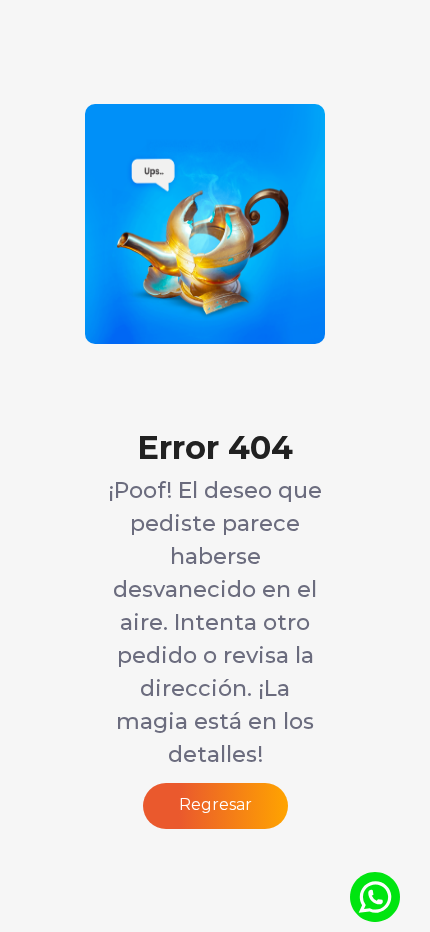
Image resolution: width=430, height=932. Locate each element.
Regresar (215, 804)
